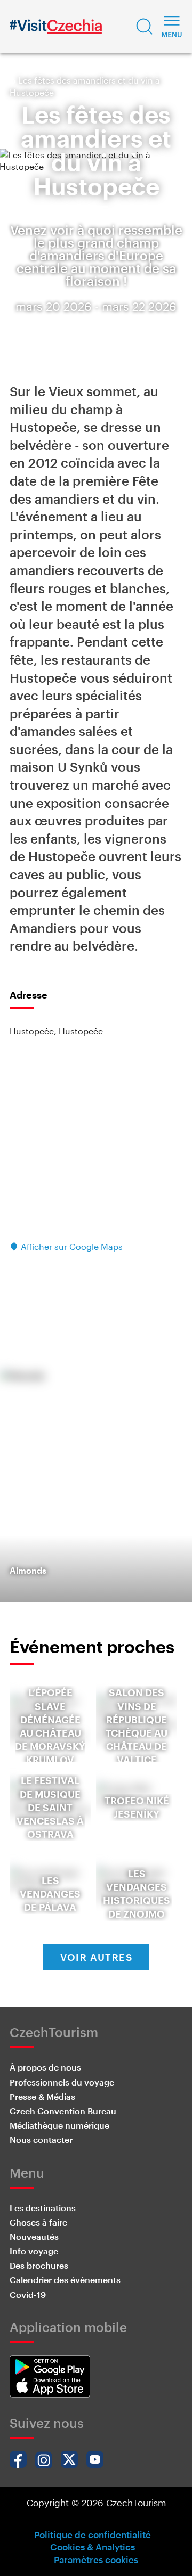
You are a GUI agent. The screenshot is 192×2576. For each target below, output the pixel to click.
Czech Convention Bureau (63, 2111)
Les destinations (43, 2208)
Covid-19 (28, 2295)
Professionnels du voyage (62, 2082)
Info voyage (34, 2251)
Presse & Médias (42, 2096)
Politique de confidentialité (93, 2534)
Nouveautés (34, 2236)
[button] (145, 27)
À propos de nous (45, 2067)
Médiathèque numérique (59, 2125)
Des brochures (39, 2265)
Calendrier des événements (65, 2280)
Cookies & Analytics (93, 2547)
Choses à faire (38, 2222)
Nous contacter (41, 2140)
